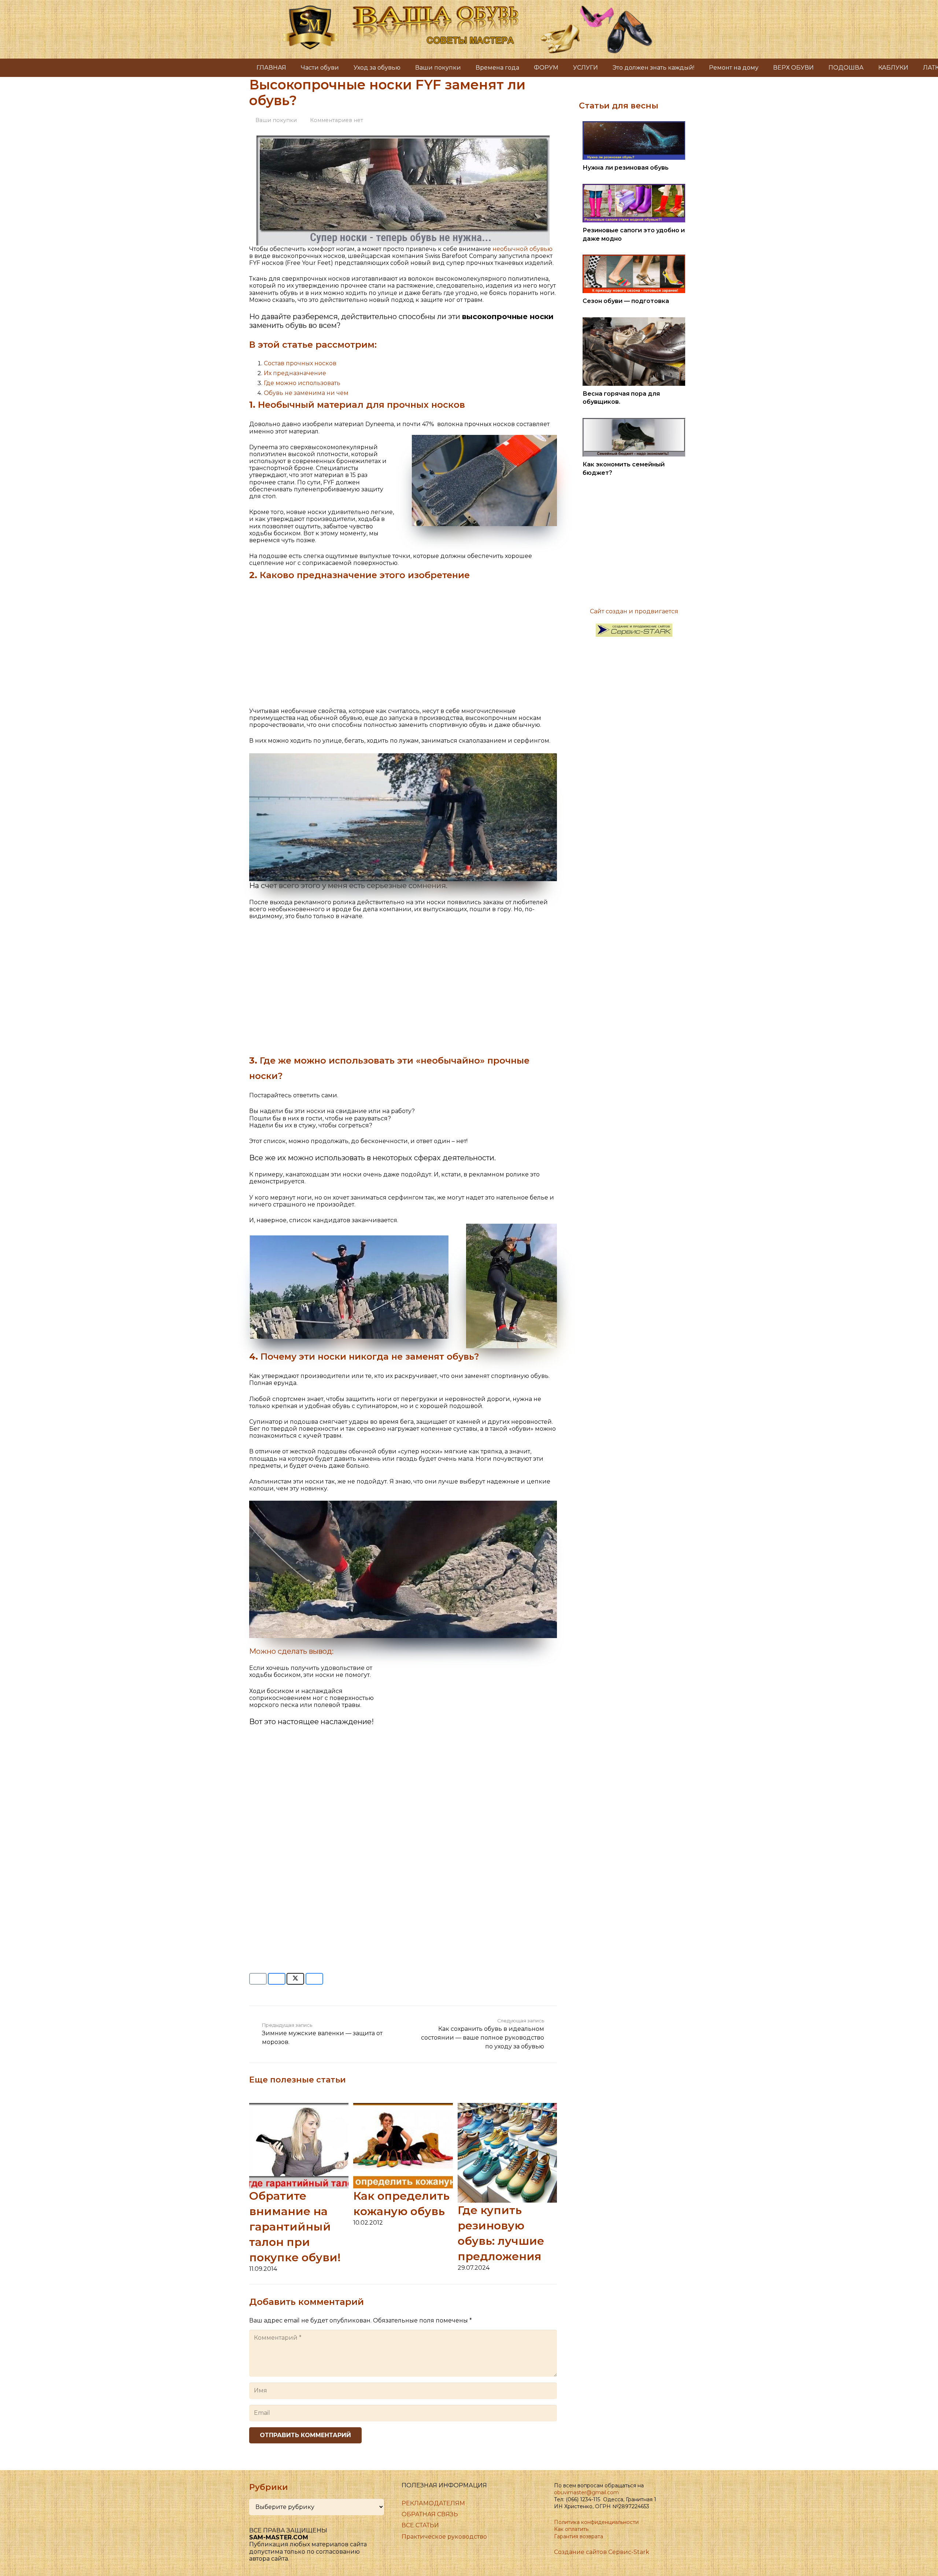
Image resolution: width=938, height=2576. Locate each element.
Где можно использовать (302, 383)
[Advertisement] (403, 640)
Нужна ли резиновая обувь (626, 168)
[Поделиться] (277, 1979)
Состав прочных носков (300, 363)
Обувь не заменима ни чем (306, 393)
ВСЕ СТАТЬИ (420, 2525)
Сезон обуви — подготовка (626, 301)
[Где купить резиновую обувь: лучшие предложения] (507, 2106)
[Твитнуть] (295, 1979)
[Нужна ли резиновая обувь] (634, 125)
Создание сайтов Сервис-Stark (602, 2552)
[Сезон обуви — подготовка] (634, 258)
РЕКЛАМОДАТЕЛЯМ (433, 2503)
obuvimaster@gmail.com (586, 2492)
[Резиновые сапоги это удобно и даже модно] (634, 187)
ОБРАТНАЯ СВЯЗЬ (430, 2514)
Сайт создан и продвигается (634, 611)
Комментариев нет (337, 120)
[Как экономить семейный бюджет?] (634, 422)
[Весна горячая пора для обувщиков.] (634, 321)
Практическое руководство (444, 2537)
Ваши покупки (276, 120)
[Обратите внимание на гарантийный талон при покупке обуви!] (299, 2106)
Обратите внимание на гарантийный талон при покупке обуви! (295, 2227)
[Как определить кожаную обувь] (403, 2106)
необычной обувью (522, 249)
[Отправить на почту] (258, 1979)
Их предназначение (295, 373)
